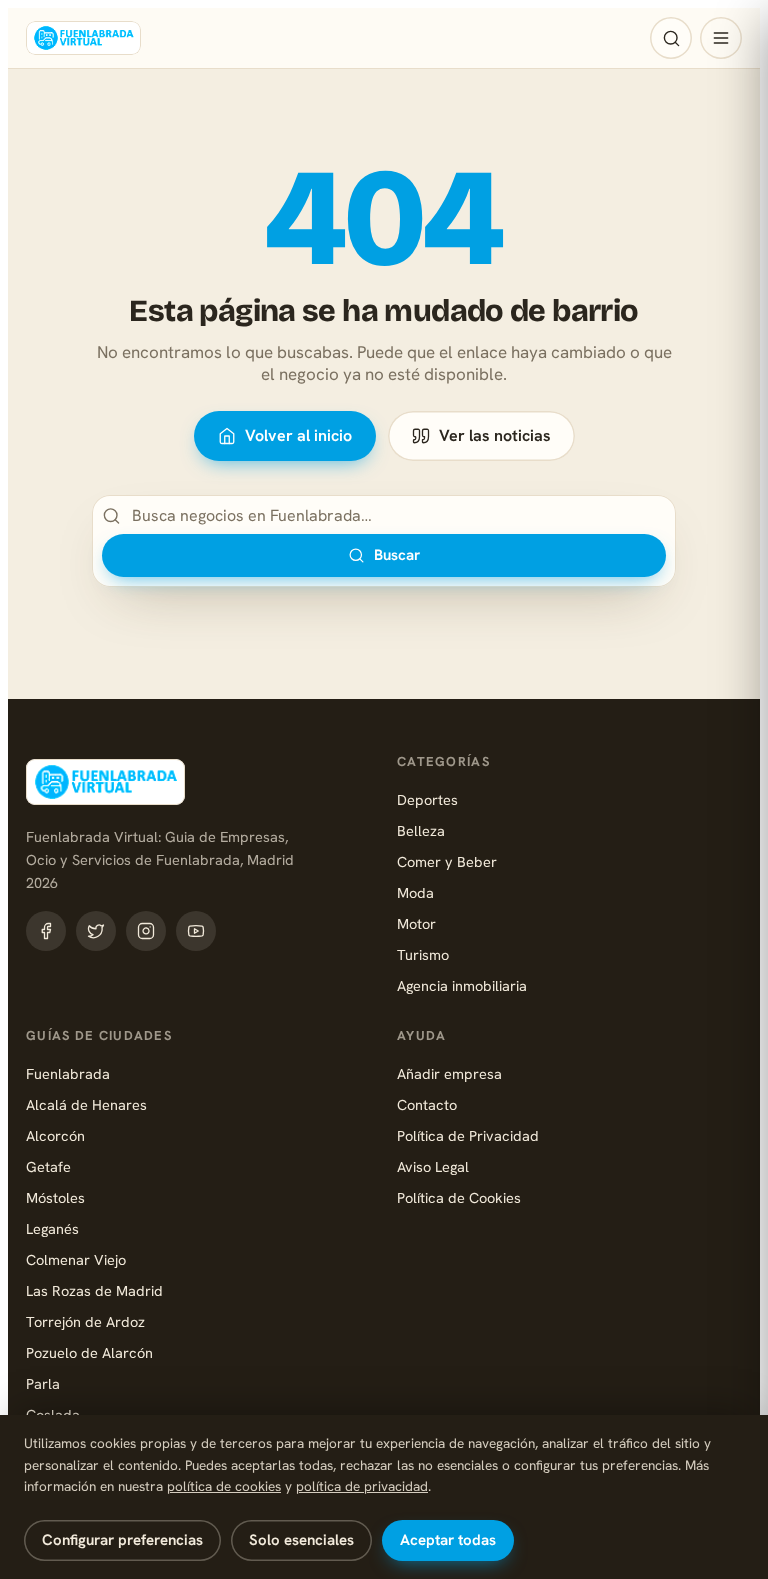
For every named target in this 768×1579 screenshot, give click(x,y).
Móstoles (55, 1197)
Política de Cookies (459, 1197)
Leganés (52, 1228)
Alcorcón (55, 1135)
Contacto (427, 1104)
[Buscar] (671, 38)
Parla (43, 1383)
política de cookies (224, 1486)
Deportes (427, 799)
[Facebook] (46, 931)
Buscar (397, 555)
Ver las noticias (495, 435)
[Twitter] (96, 931)
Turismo (423, 954)
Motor (416, 923)
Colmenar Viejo (76, 1259)
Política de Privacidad (468, 1135)
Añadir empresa (449, 1073)
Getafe (48, 1166)
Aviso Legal (433, 1166)
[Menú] (721, 38)
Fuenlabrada (68, 1073)
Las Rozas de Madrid (94, 1290)
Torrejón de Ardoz (85, 1321)
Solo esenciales (301, 1540)
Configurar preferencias (122, 1540)
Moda (415, 892)
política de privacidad (362, 1486)
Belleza (421, 830)
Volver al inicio (298, 435)
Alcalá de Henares (86, 1104)
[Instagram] (146, 931)
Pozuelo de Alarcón (89, 1352)
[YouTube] (196, 931)
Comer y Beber (447, 861)
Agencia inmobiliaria (462, 985)
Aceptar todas (448, 1540)
